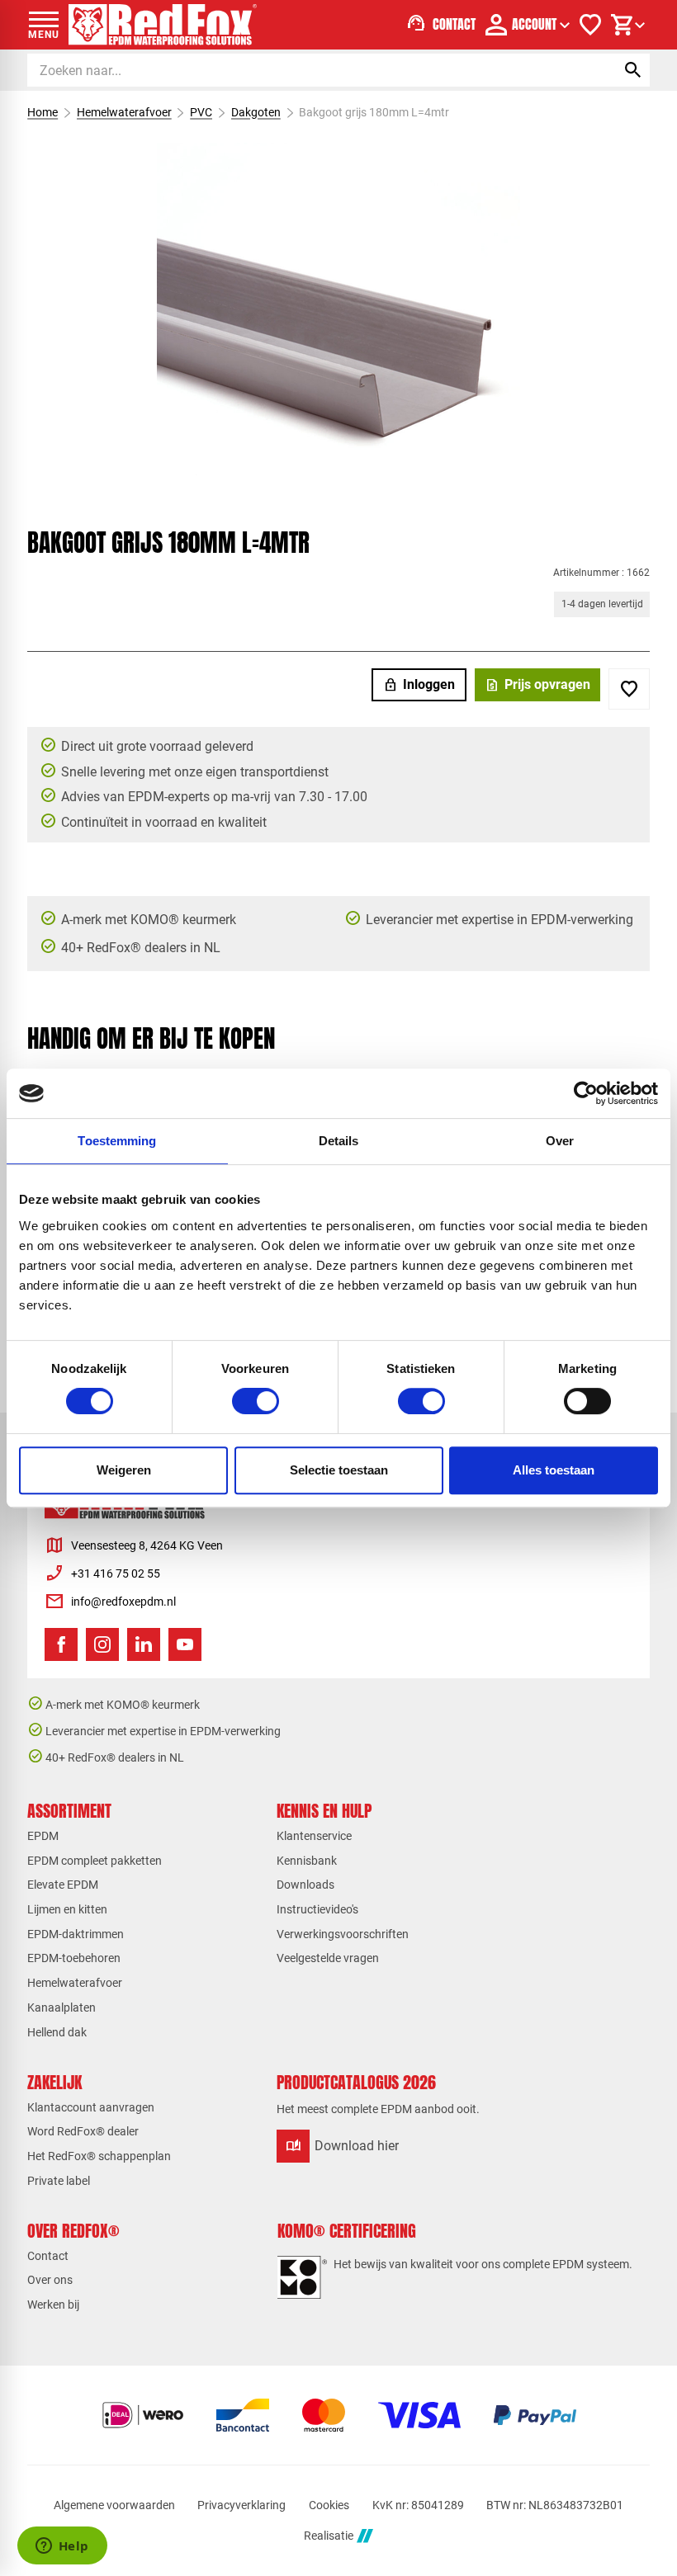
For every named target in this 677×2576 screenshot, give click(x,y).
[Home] (163, 25)
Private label (59, 2181)
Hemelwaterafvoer (124, 112)
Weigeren (124, 1470)
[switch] (256, 1401)
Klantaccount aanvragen (91, 2107)
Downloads (305, 1885)
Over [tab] (560, 1141)
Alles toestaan (554, 1470)
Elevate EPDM (63, 1885)
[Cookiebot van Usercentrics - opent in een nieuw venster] (586, 1093)
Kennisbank (307, 1861)
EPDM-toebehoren (74, 1958)
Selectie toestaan (339, 1470)
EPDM (43, 1836)
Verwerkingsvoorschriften (343, 1934)
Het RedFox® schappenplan (99, 2156)
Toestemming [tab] (117, 1141)
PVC (201, 112)
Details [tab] (339, 1141)
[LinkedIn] (144, 1644)
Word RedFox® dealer (83, 2131)
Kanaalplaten (62, 2007)
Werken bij (53, 2305)
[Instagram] (102, 1644)
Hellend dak (57, 2032)
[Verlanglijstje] (590, 25)
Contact (48, 2256)
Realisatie (329, 2536)
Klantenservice (314, 1836)
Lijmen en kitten (67, 1909)
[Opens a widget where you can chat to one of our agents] (62, 2547)
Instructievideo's (317, 1909)
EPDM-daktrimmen (76, 1934)
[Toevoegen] (629, 689)
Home (43, 112)
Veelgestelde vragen (328, 1958)
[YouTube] (185, 1644)
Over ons (50, 2280)
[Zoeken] (633, 70)
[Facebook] (61, 1644)
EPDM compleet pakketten (95, 1861)
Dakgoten (256, 112)
